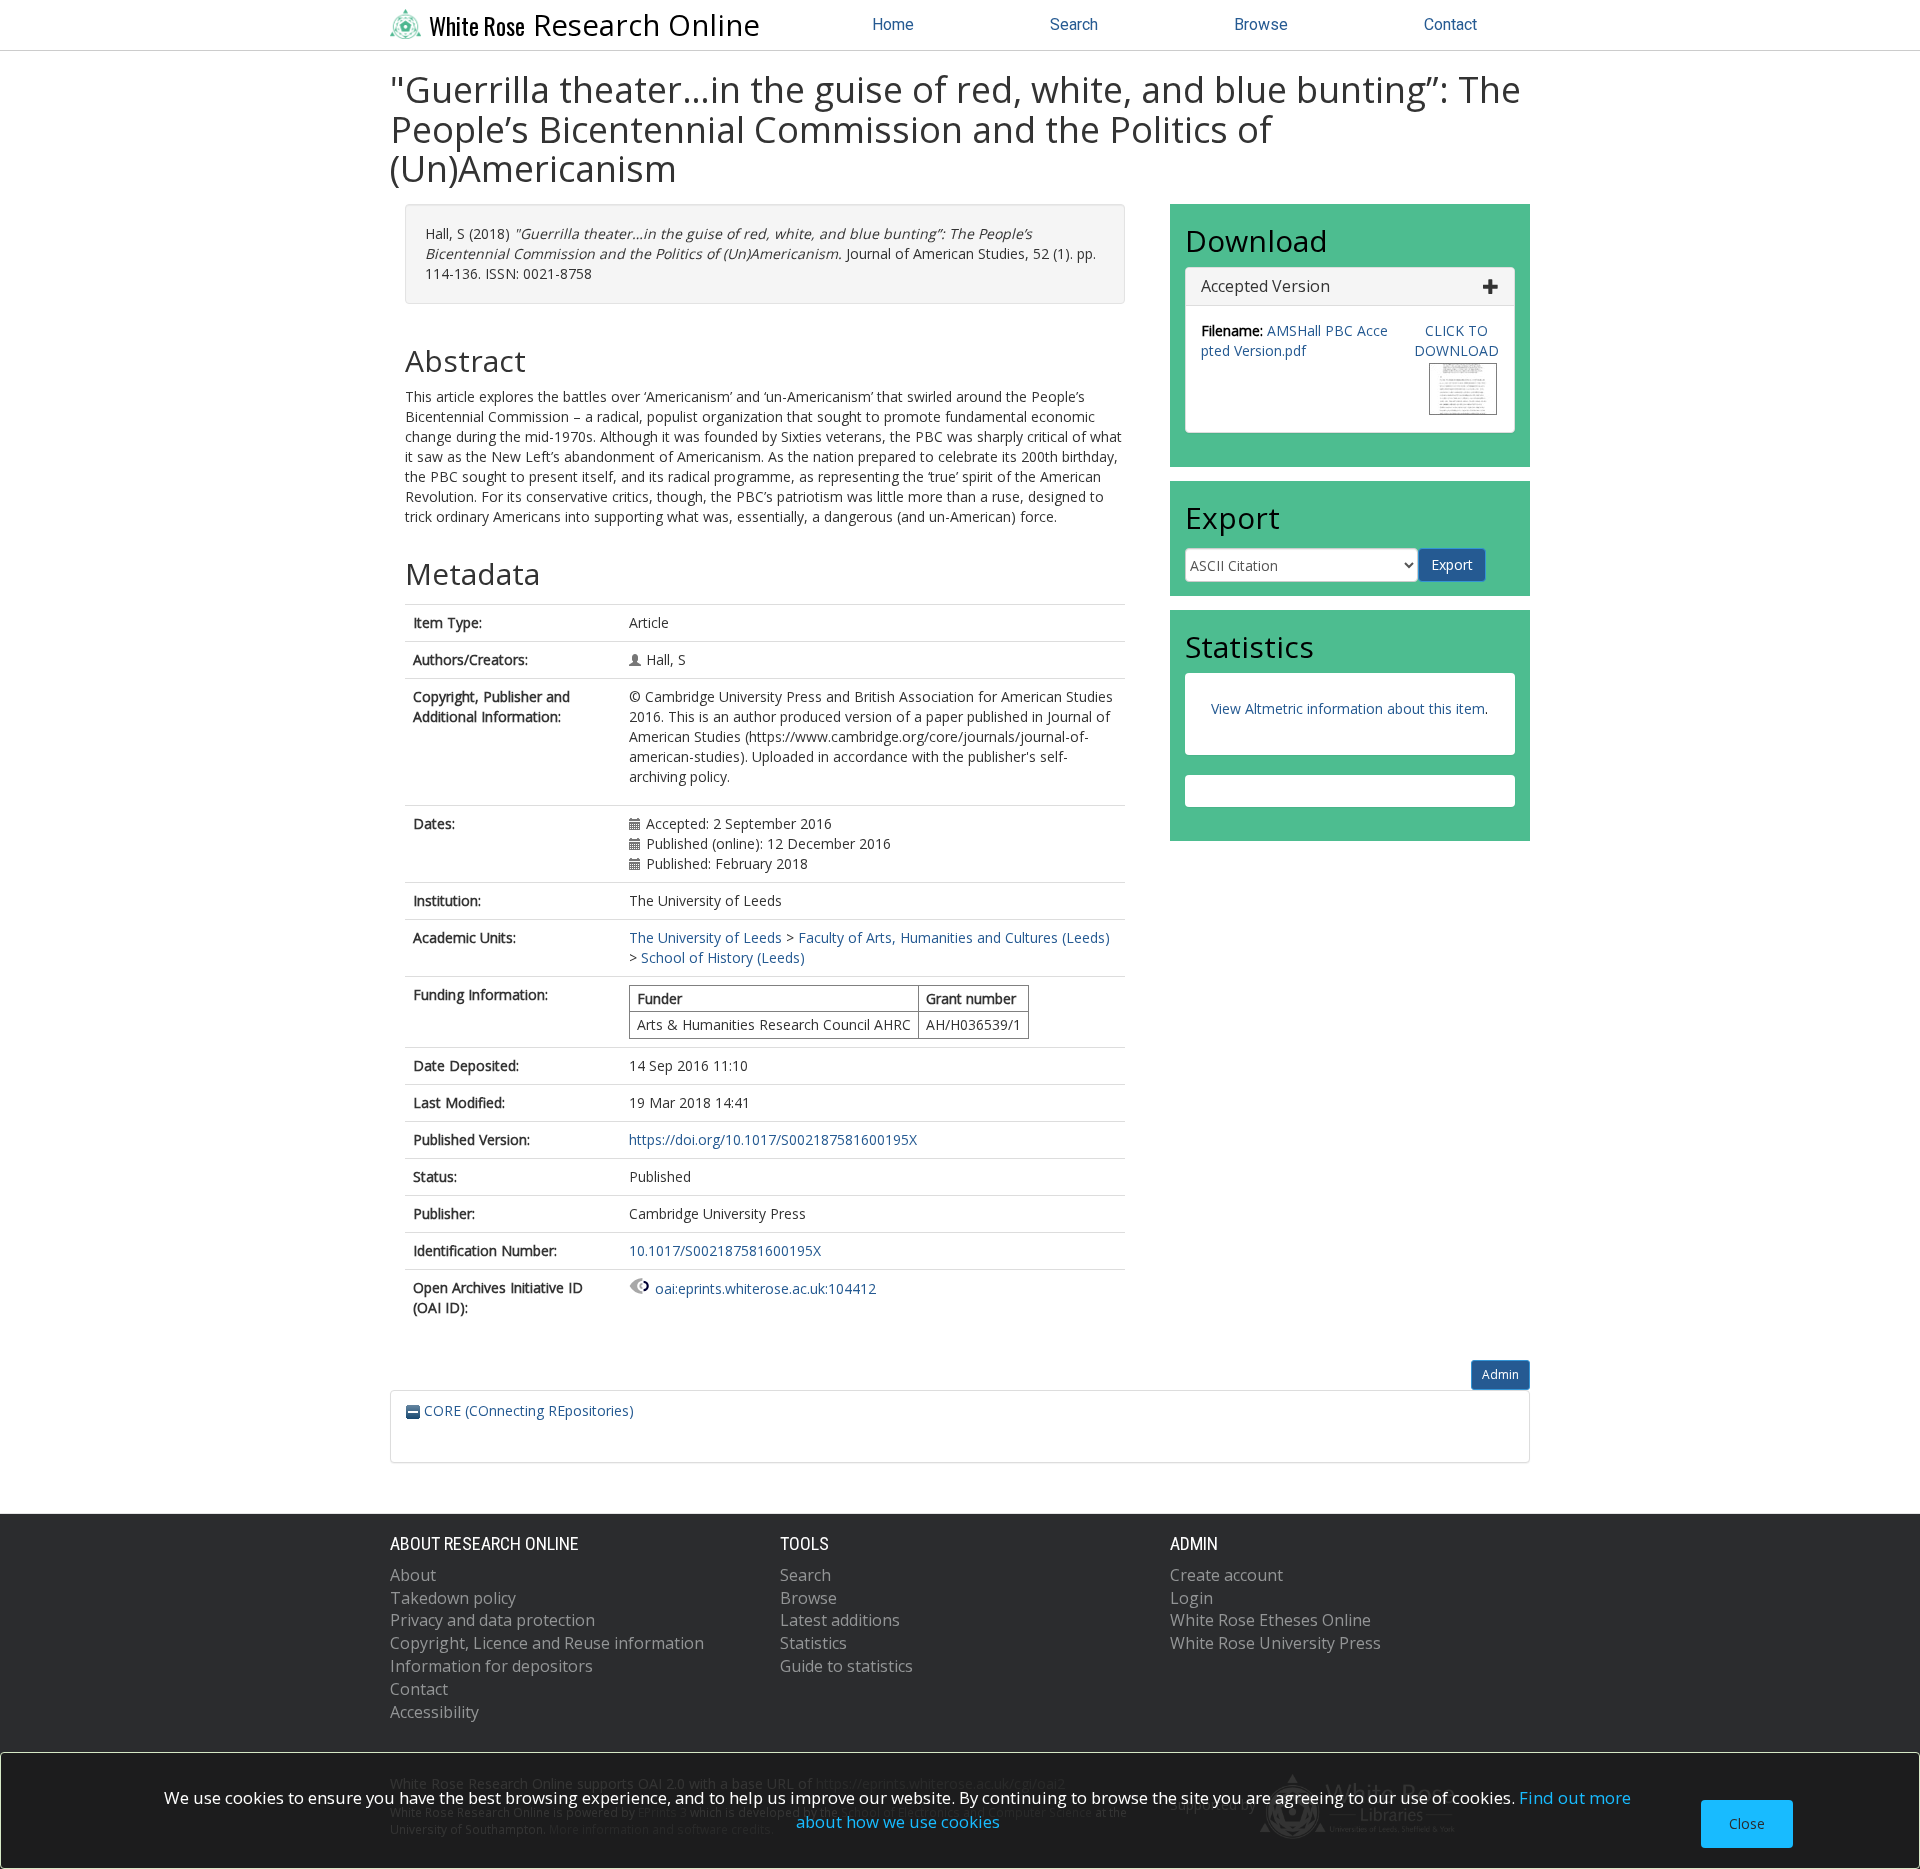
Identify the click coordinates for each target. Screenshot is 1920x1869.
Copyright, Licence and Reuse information (547, 1643)
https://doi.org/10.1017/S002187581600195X (773, 1139)
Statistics (813, 1643)
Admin (1500, 1374)
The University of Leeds (705, 937)
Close (1747, 1823)
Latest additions (840, 1620)
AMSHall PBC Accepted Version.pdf (1294, 340)
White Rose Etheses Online (1270, 1620)
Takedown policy (453, 1598)
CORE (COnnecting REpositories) (527, 1410)
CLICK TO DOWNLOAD (1456, 340)
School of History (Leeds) (723, 957)
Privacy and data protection (492, 1620)
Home (893, 24)
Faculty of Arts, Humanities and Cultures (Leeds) (954, 937)
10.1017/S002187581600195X (725, 1250)
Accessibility (434, 1712)
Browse (1261, 24)
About (413, 1575)
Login (1191, 1598)
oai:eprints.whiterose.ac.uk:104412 (765, 1288)
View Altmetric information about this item (1348, 708)
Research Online (594, 25)
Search (1074, 24)
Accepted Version (1265, 286)
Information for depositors (491, 1666)
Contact (1450, 24)
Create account (1226, 1575)
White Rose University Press (1275, 1643)
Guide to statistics (846, 1666)
